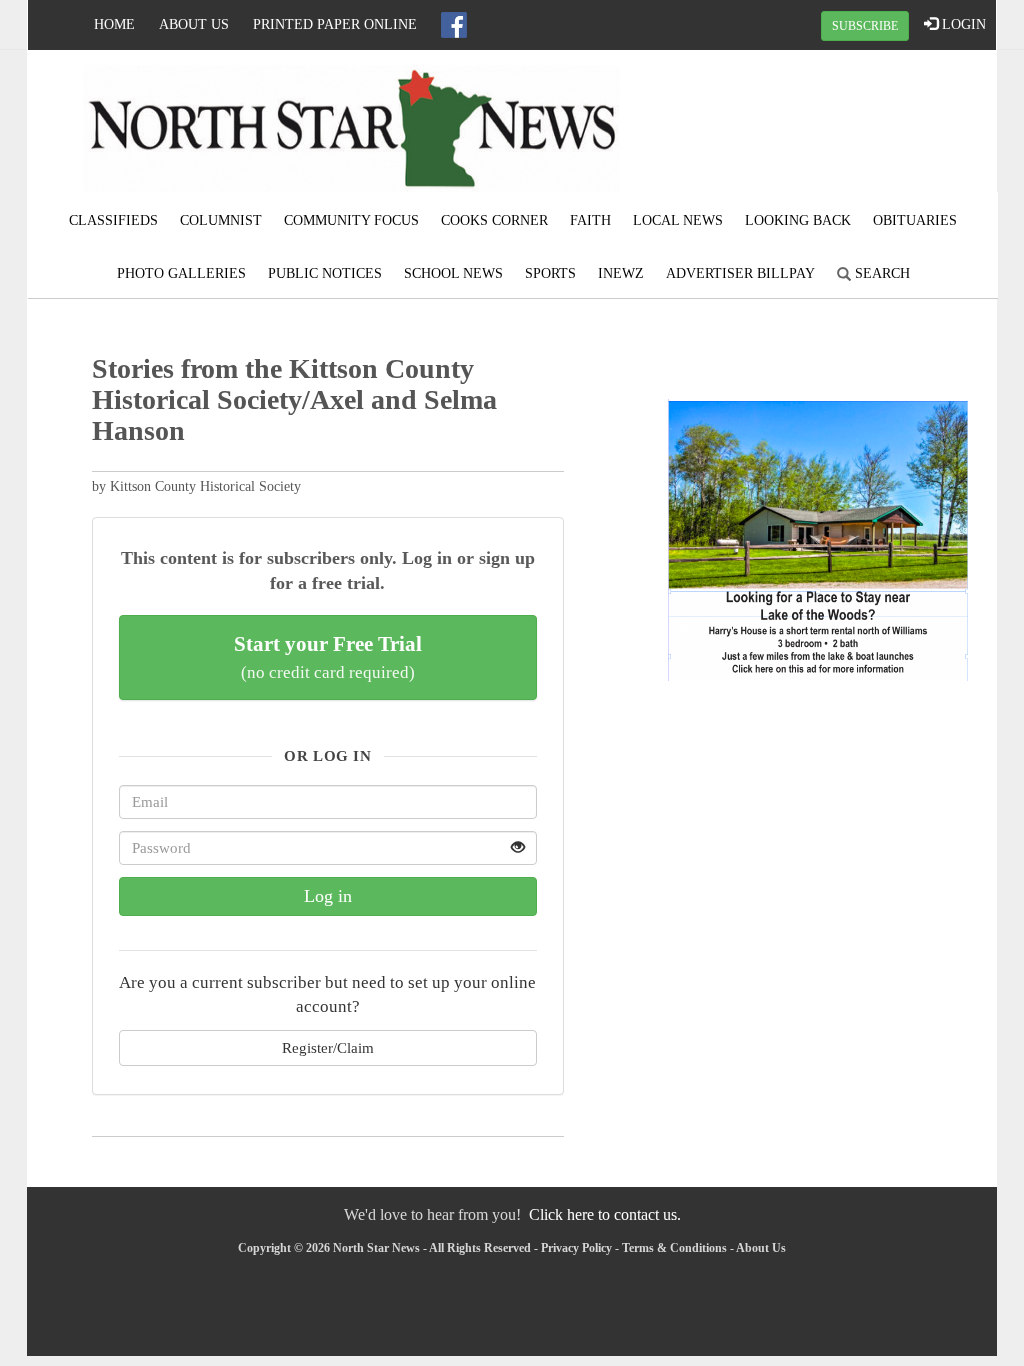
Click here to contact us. (605, 1214)
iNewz (621, 273)
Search (880, 273)
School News (453, 273)
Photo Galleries (181, 273)
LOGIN (962, 24)
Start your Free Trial (328, 657)
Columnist (221, 220)
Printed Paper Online (335, 24)
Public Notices (325, 273)
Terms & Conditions (674, 1248)
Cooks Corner (494, 220)
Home (114, 24)
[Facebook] (454, 25)
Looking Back (798, 220)
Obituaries (915, 220)
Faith (590, 220)
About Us (194, 24)
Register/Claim (328, 1047)
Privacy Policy (576, 1248)
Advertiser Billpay (740, 273)
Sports (550, 273)
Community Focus (351, 220)
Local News (678, 220)
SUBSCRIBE (865, 26)
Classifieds (113, 220)
